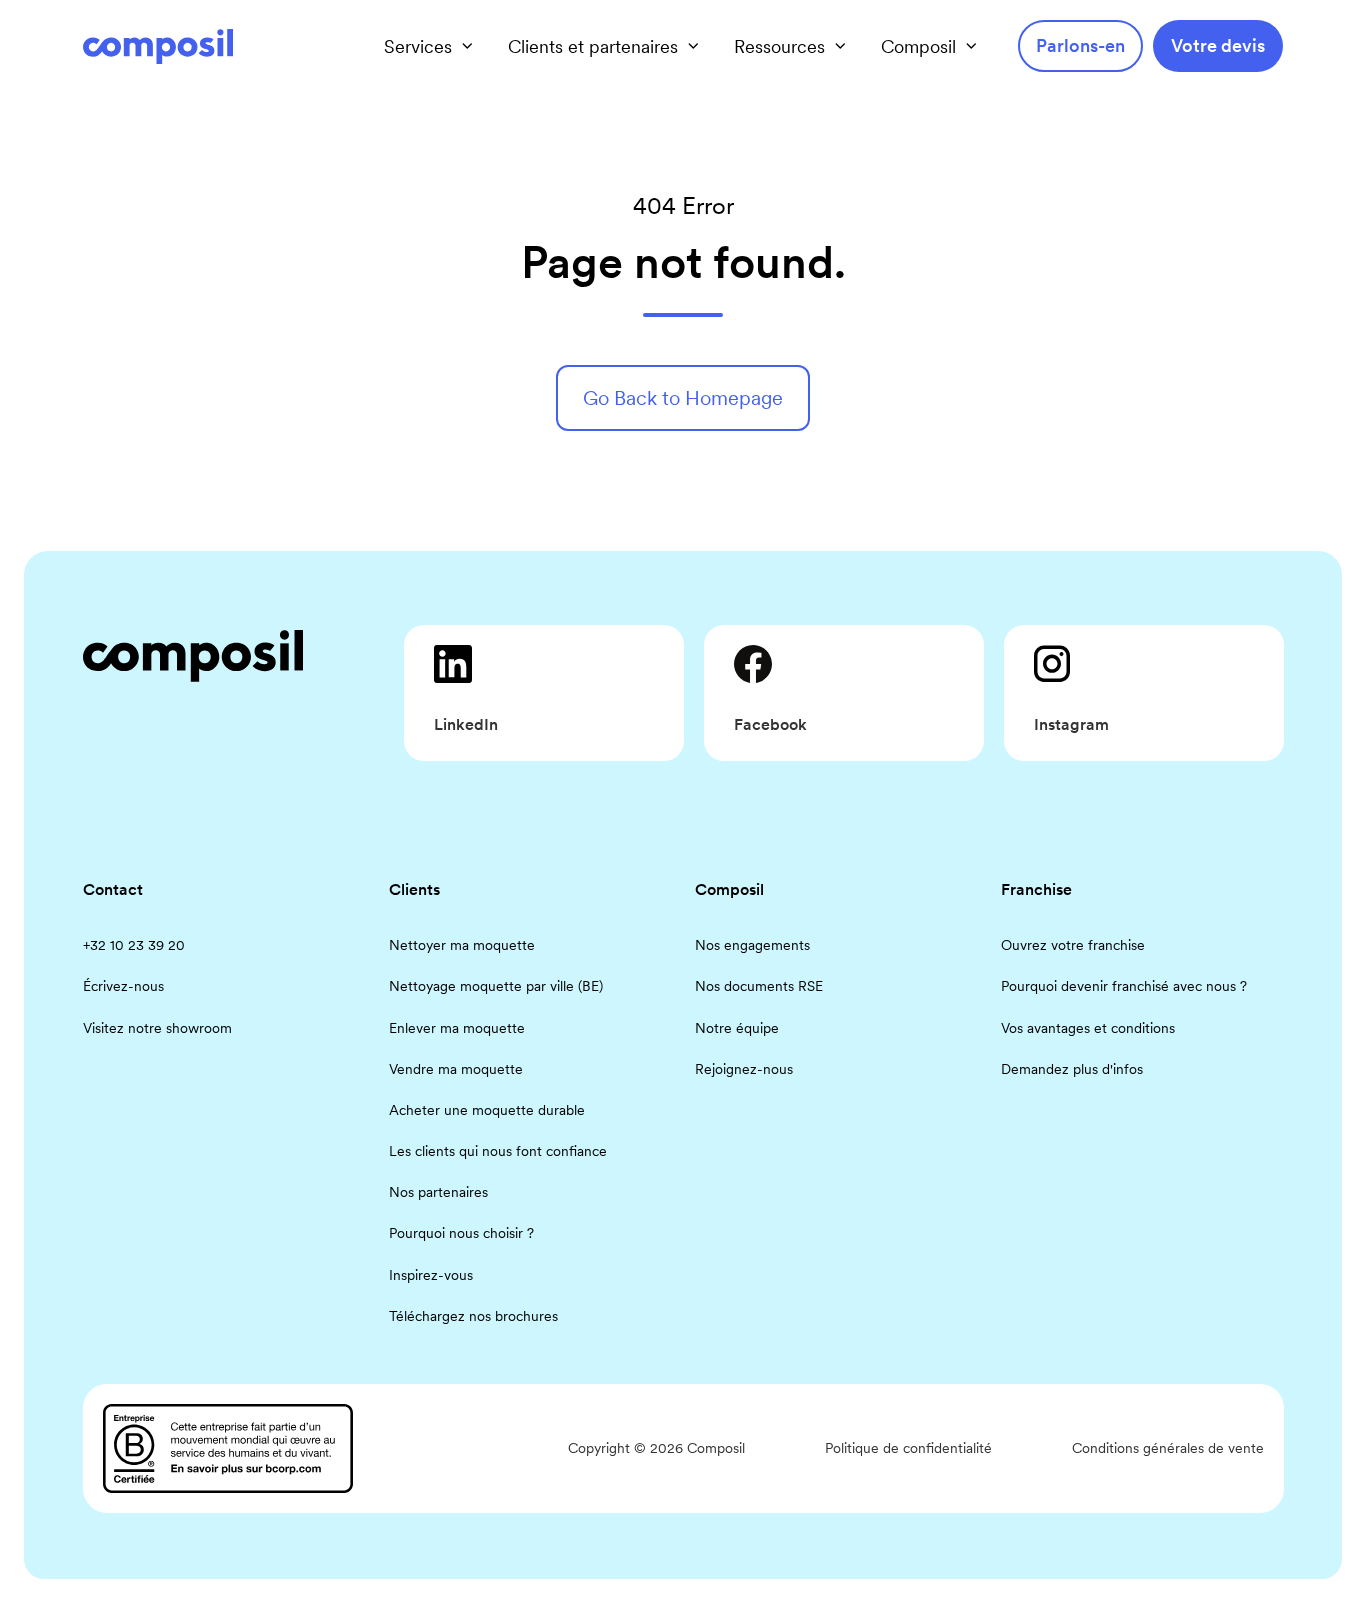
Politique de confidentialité (908, 1448)
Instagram (1071, 724)
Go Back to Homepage (683, 398)
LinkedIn (466, 724)
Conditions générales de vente (1168, 1448)
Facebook (770, 724)
